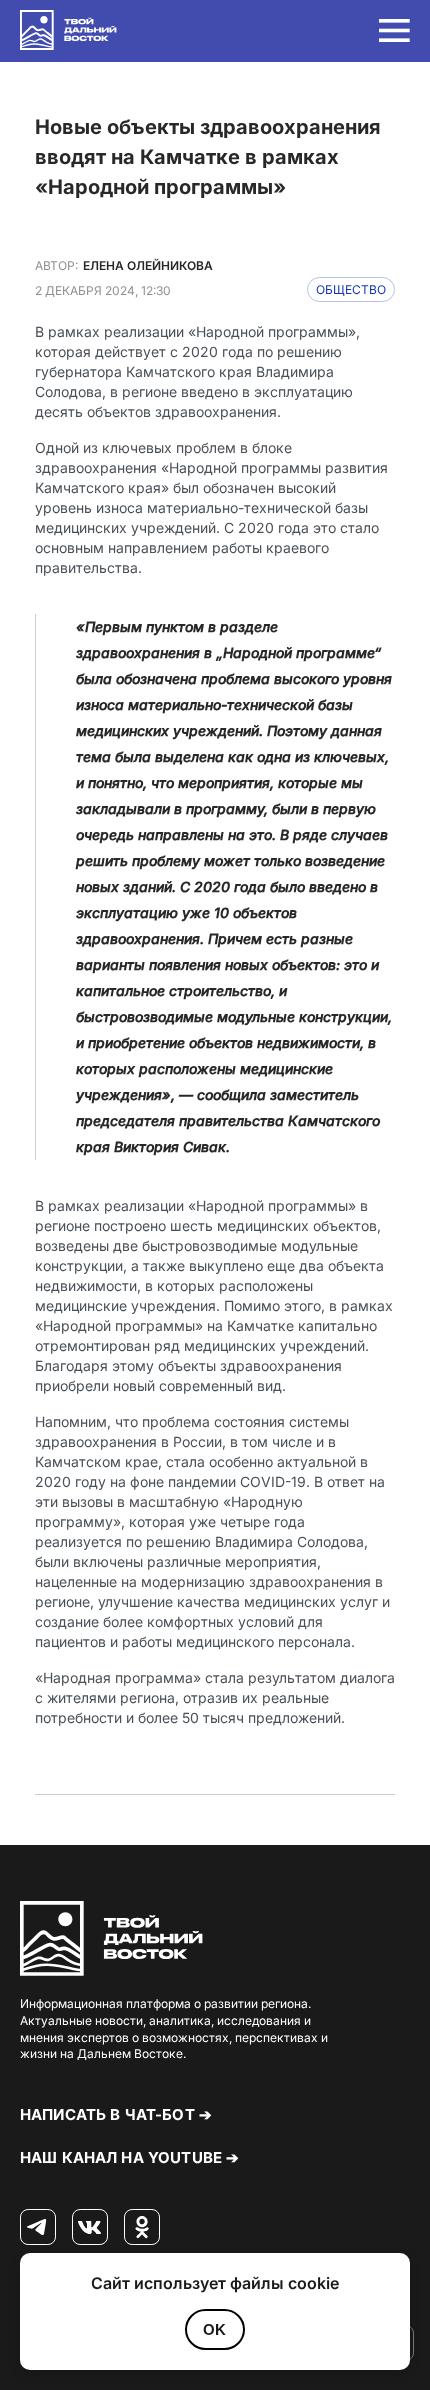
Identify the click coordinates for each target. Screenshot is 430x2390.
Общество (351, 289)
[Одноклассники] (142, 2228)
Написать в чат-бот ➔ (116, 2114)
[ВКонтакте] (90, 2228)
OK (214, 2329)
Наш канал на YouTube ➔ (129, 2157)
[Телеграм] (38, 2228)
